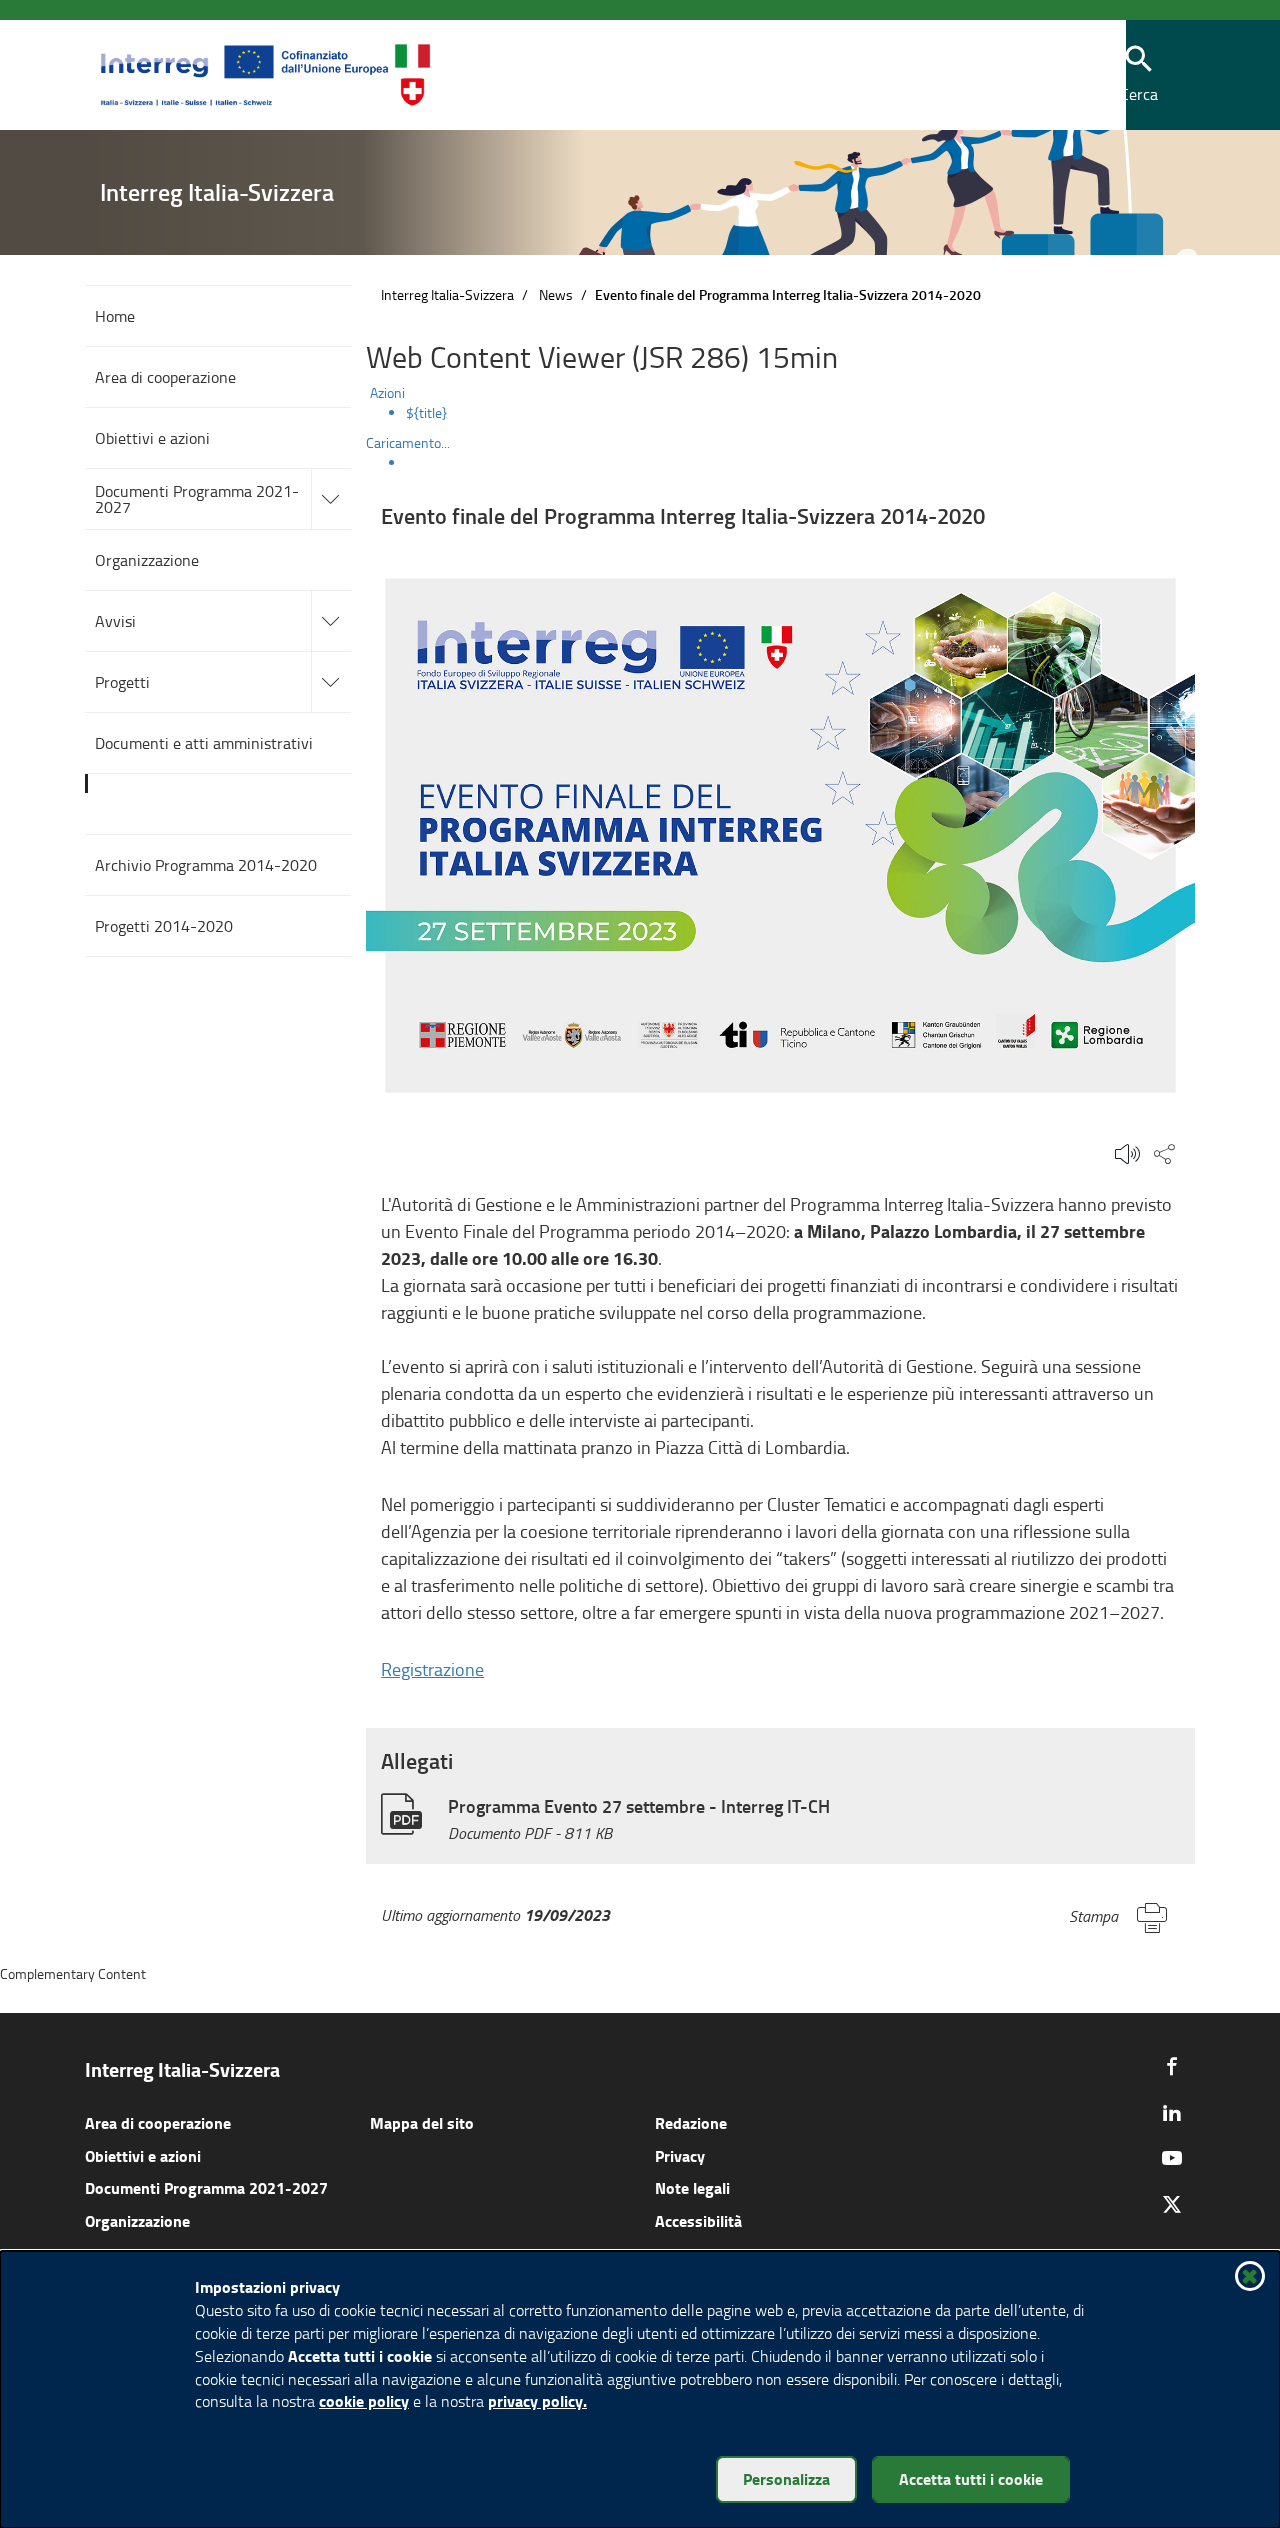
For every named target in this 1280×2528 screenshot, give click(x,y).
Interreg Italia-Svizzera (447, 294)
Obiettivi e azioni (143, 2155)
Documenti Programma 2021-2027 (206, 2187)
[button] (1139, 75)
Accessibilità (698, 2220)
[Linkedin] (1172, 2112)
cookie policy (364, 2400)
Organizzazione (137, 2220)
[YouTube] (1172, 2158)
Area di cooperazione (158, 2122)
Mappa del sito (422, 2122)
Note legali (692, 2187)
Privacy (680, 2155)
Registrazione (432, 1669)
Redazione (691, 2122)
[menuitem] (800, 413)
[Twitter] (1172, 2204)
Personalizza (786, 2478)
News (556, 294)
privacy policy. (537, 2400)
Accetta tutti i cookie (971, 2478)
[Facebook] (1172, 2066)
